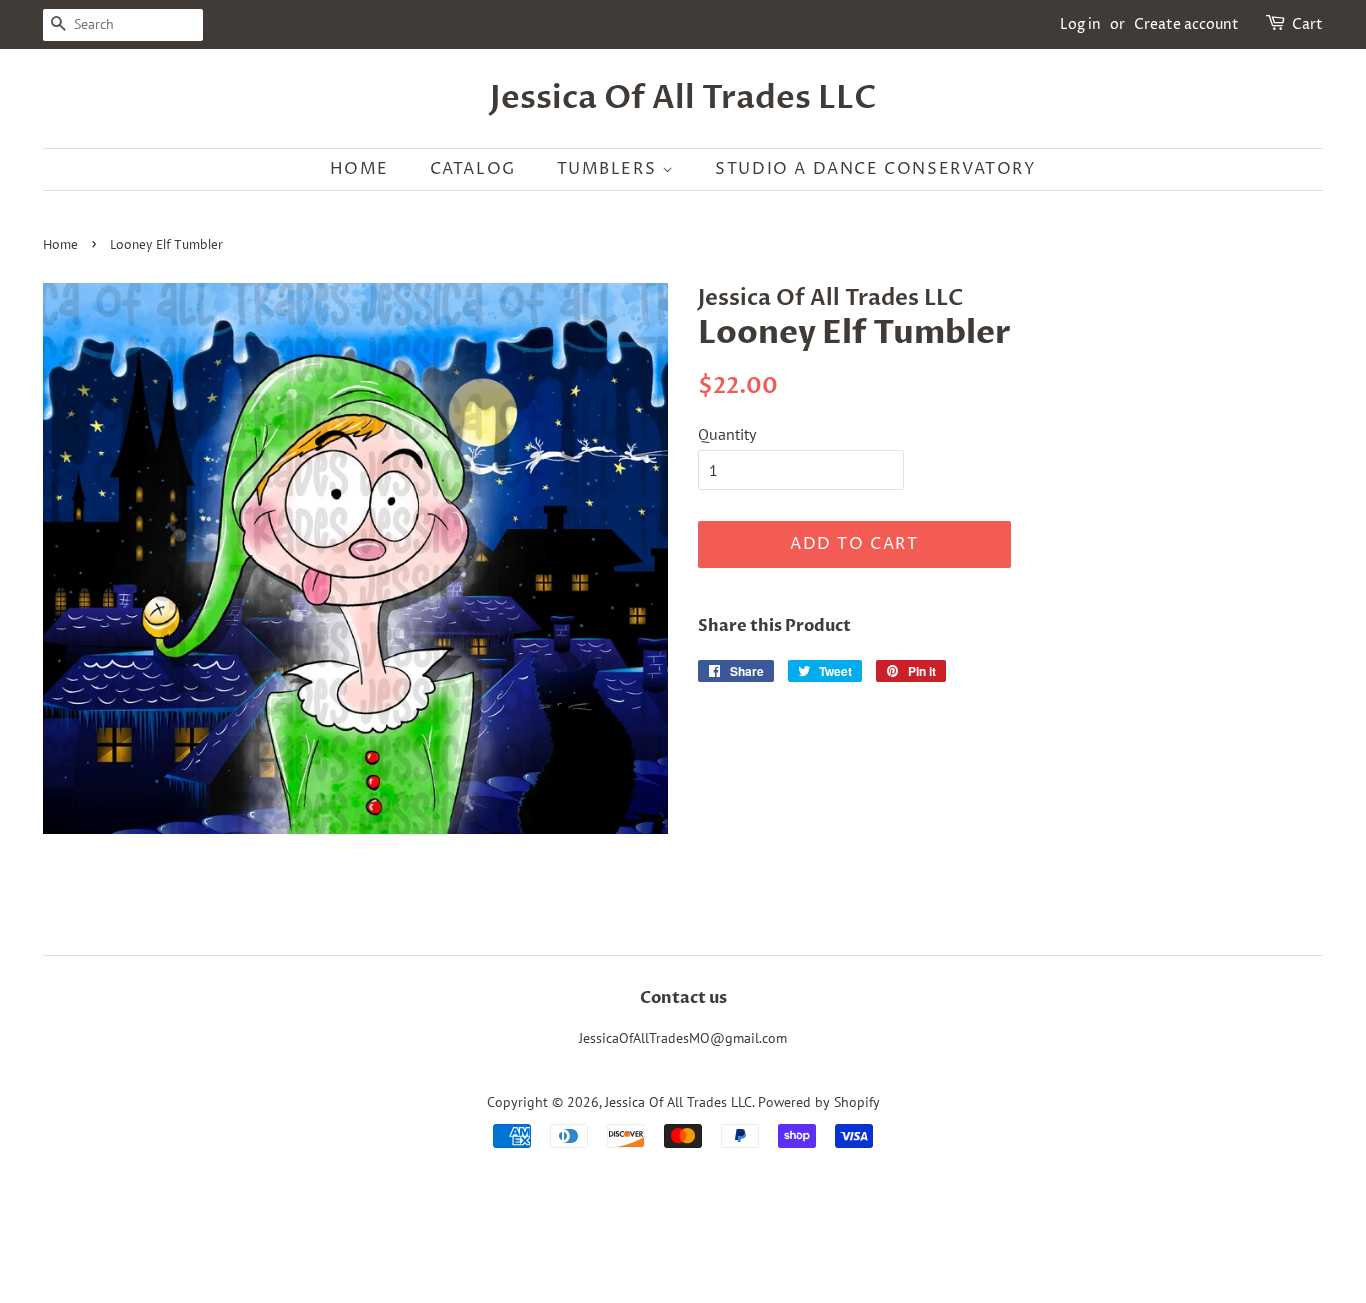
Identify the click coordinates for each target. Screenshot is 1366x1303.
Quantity (727, 434)
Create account (1186, 24)
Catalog (473, 169)
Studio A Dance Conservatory (875, 169)
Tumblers (609, 169)
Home (359, 169)
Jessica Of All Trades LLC (683, 98)
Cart (1307, 24)
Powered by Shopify (819, 1102)
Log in (1080, 24)
